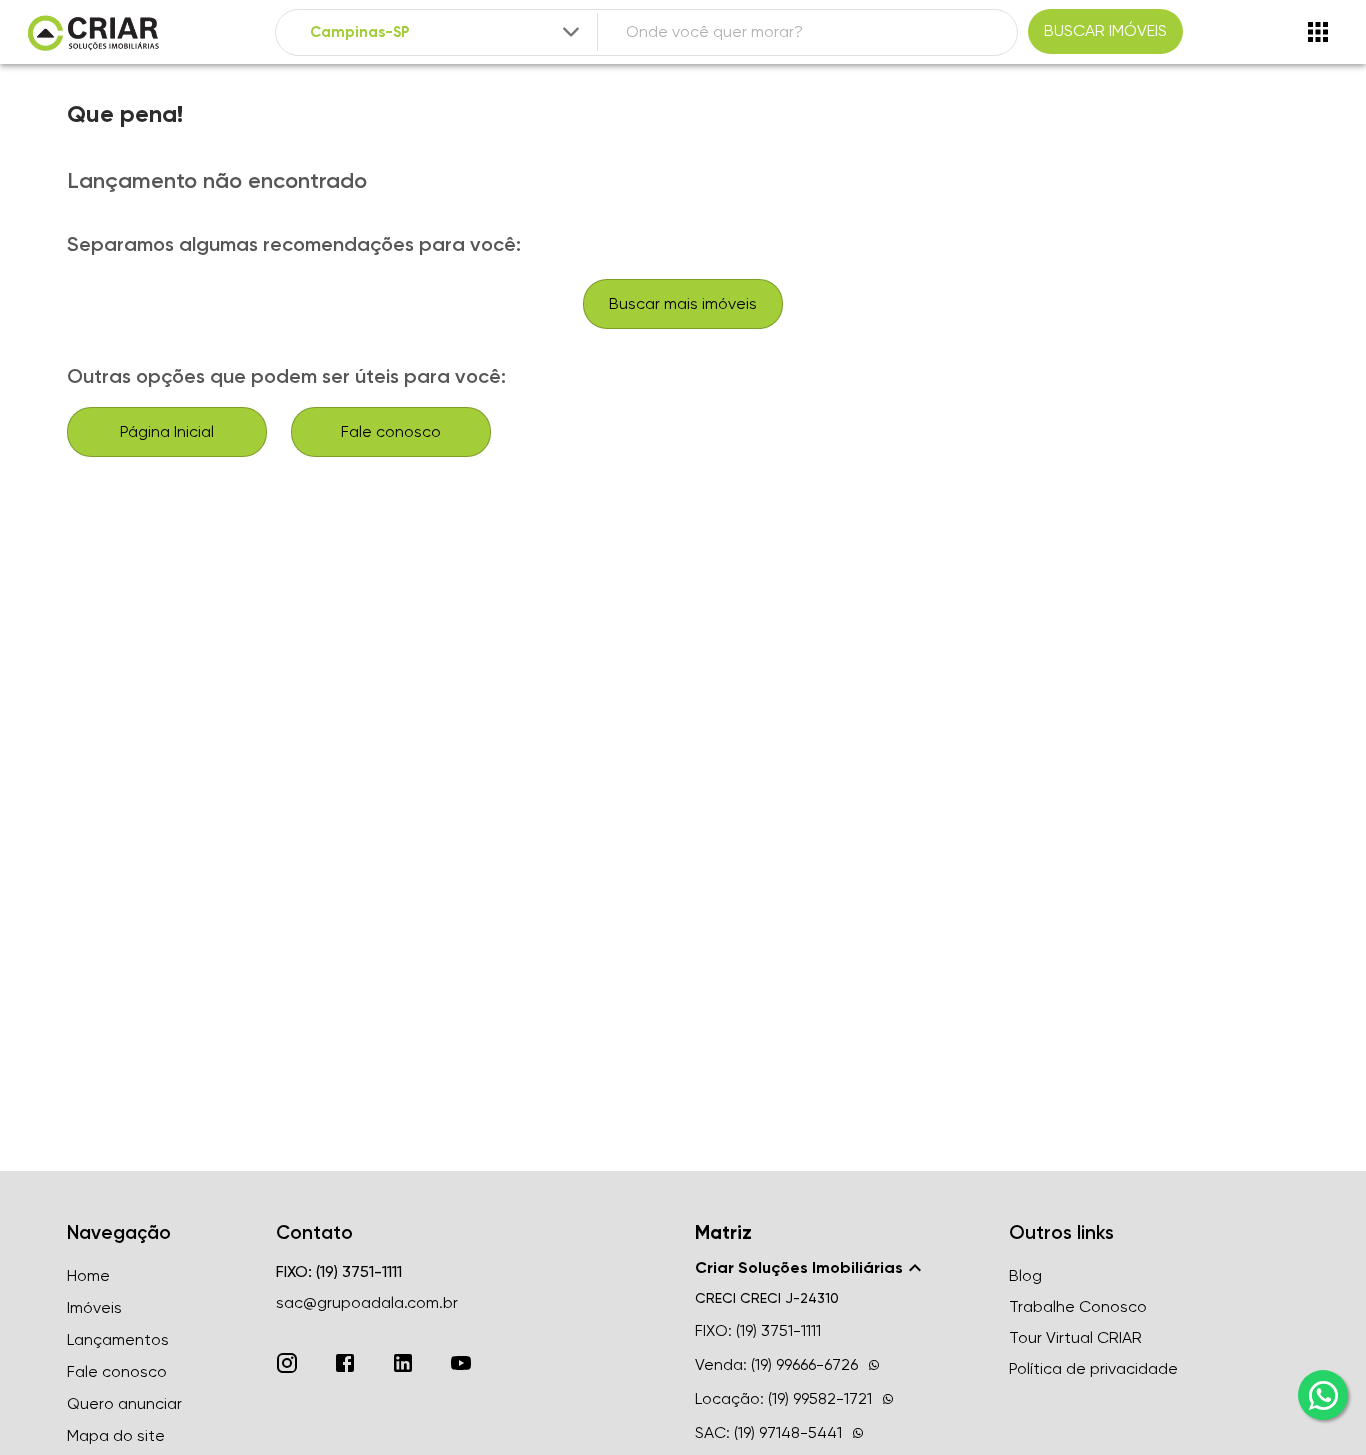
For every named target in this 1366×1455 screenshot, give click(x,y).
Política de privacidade (1093, 1368)
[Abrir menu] (1318, 32)
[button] (840, 1268)
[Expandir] (571, 32)
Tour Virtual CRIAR (1075, 1337)
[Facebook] (345, 1363)
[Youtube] (461, 1363)
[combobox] (446, 32)
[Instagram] (287, 1363)
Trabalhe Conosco (1078, 1306)
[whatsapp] (1323, 1395)
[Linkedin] (403, 1363)
